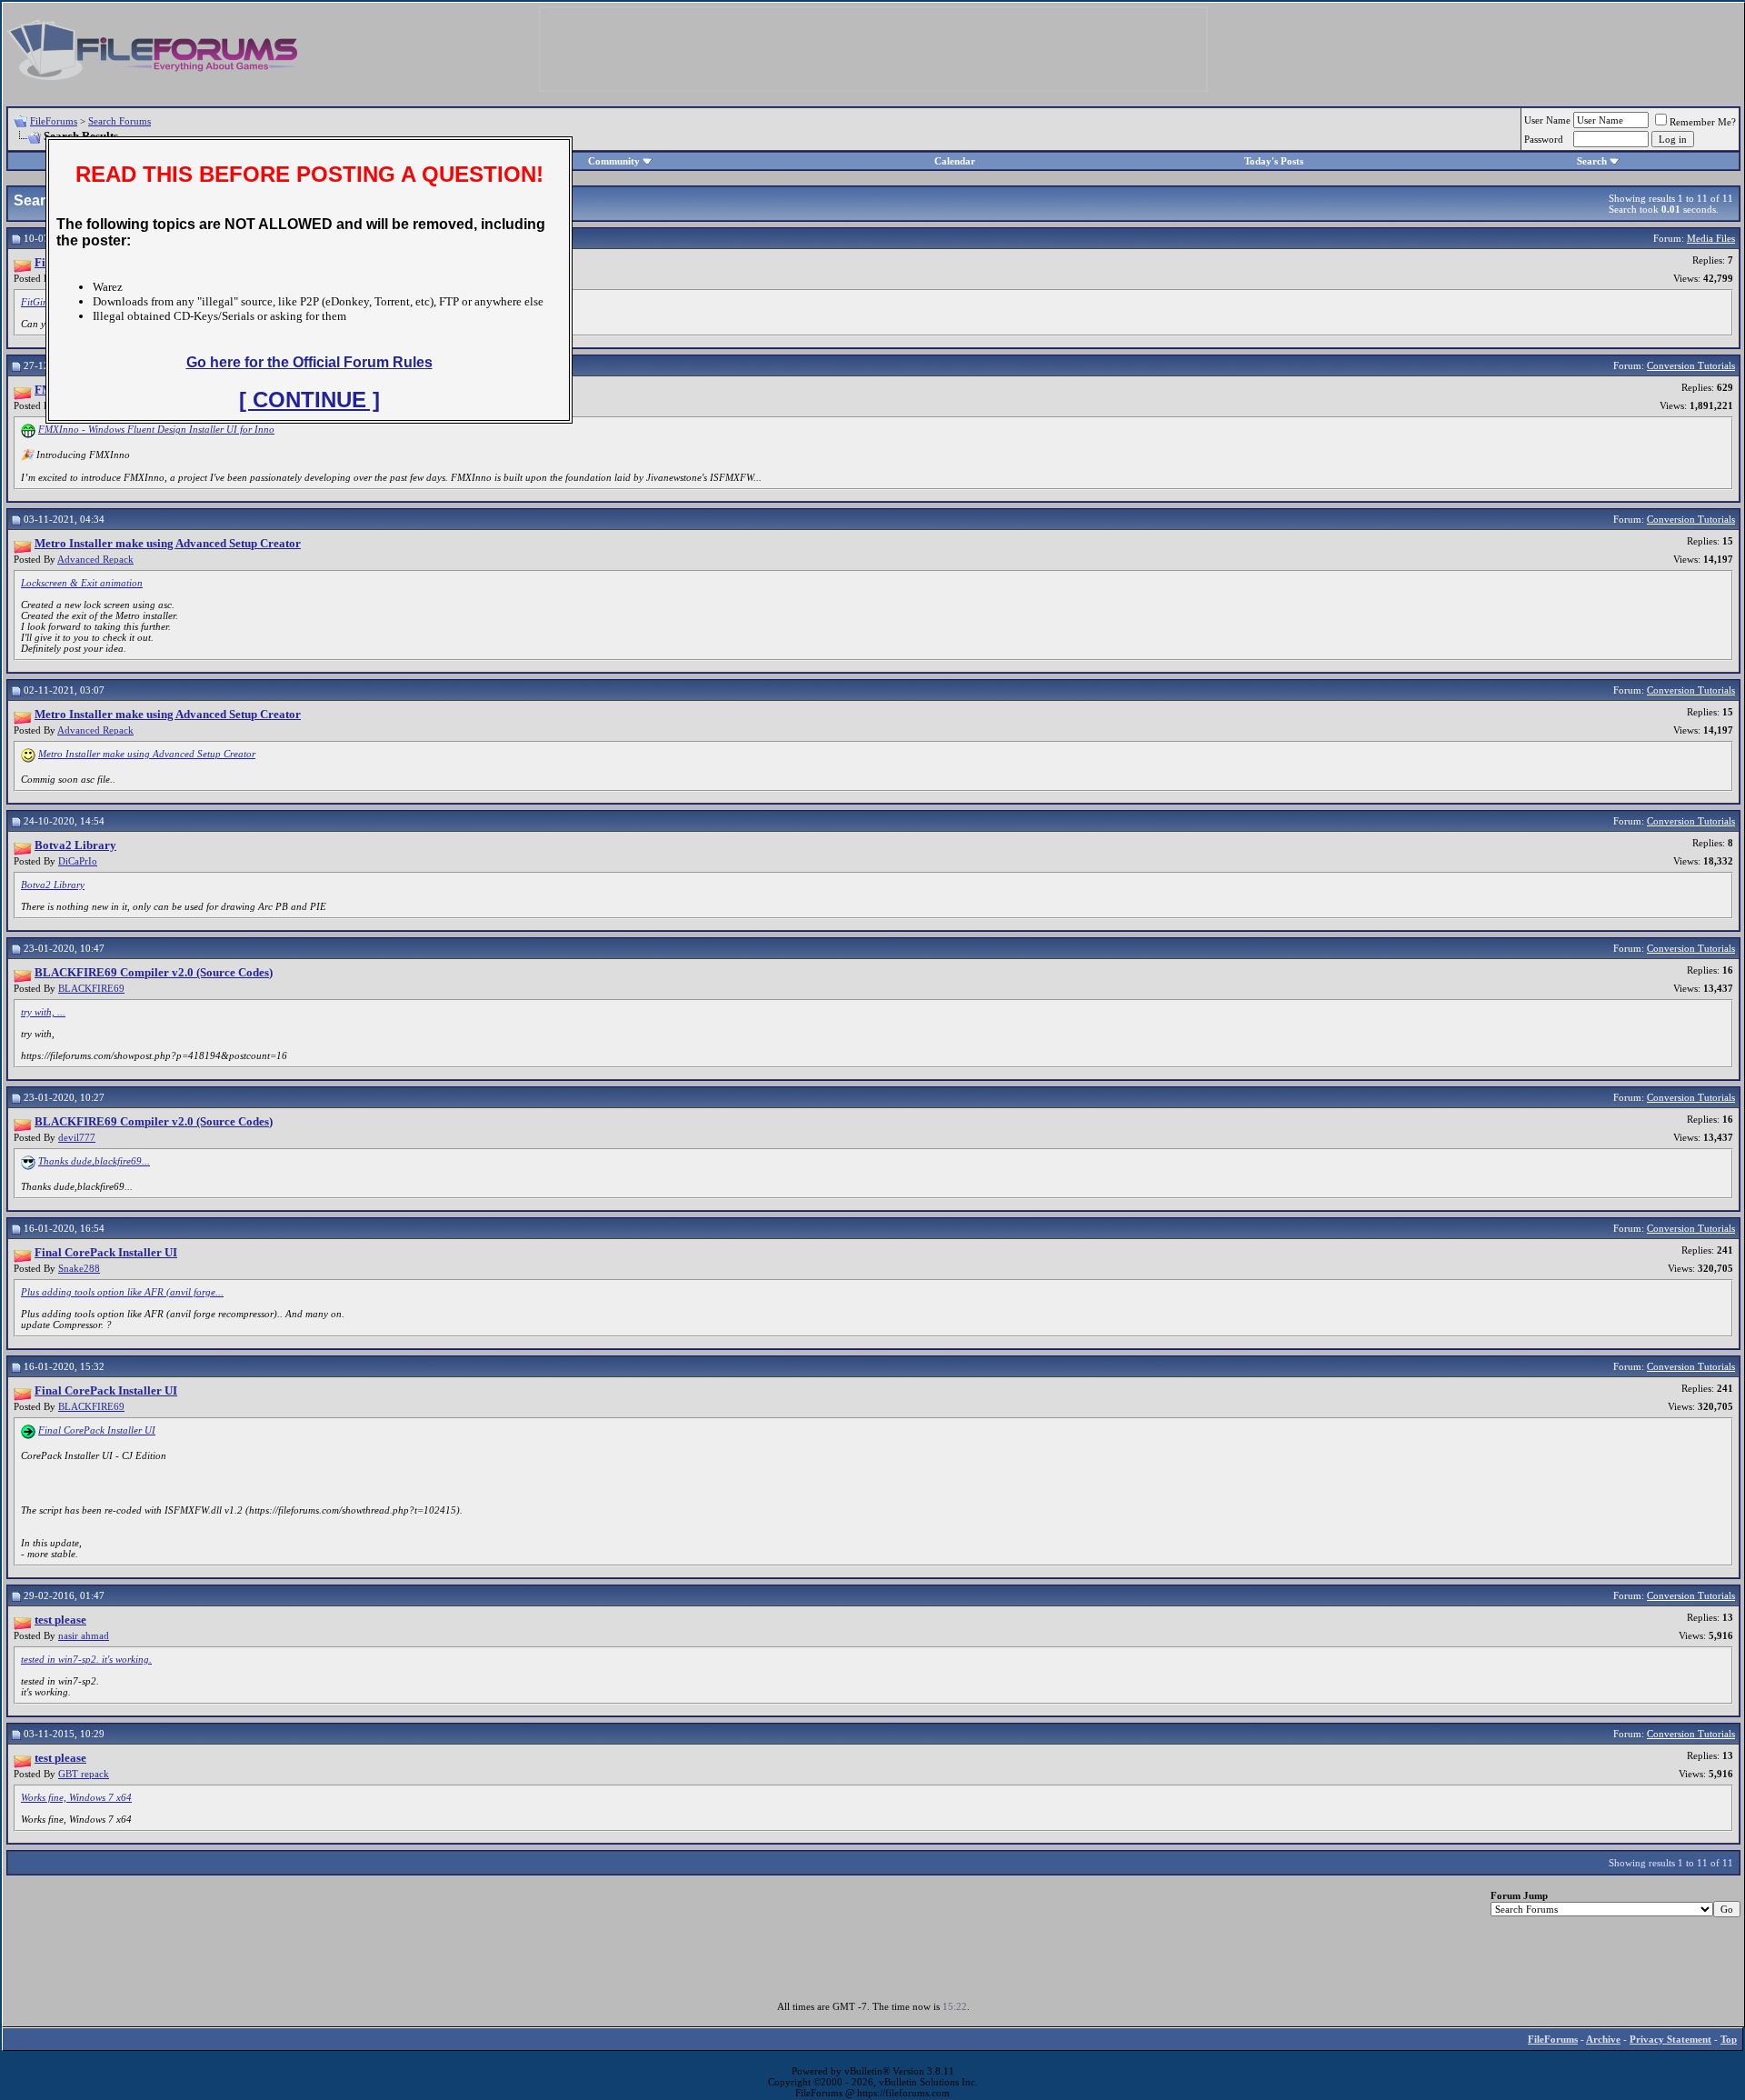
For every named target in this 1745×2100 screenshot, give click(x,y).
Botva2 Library (53, 885)
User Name (1547, 120)
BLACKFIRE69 (91, 988)
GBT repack (84, 1774)
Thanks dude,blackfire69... (94, 1161)
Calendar (955, 161)
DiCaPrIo (78, 861)
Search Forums (120, 121)
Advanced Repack (95, 559)
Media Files (1711, 238)
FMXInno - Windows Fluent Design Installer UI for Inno (156, 429)
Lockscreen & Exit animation (82, 583)
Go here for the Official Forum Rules (309, 362)
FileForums (54, 121)
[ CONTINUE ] (309, 400)
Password (1544, 139)
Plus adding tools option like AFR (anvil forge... (122, 1292)
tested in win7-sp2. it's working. (86, 1659)
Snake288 (79, 1268)
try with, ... (43, 1012)
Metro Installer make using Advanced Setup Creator (147, 754)
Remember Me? (1703, 122)
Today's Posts (1274, 161)
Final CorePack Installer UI (97, 1430)
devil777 (77, 1137)
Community (614, 161)
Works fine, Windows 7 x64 (76, 1797)
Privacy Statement (1670, 2039)
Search (1592, 161)
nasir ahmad (84, 1635)
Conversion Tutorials (1691, 365)
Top (1729, 2039)
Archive (1603, 2039)
